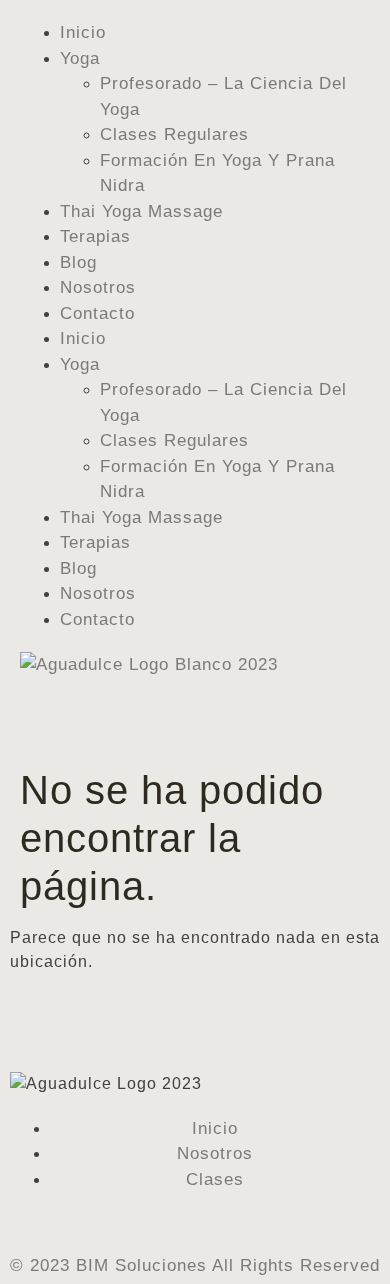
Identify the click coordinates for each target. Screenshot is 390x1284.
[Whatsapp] (62, 1220)
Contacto (97, 313)
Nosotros (98, 287)
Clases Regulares (174, 134)
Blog (78, 262)
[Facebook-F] (18, 1220)
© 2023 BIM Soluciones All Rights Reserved (195, 1265)
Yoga (80, 58)
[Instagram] (40, 1220)
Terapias (95, 236)
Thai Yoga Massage (141, 211)
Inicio (83, 32)
